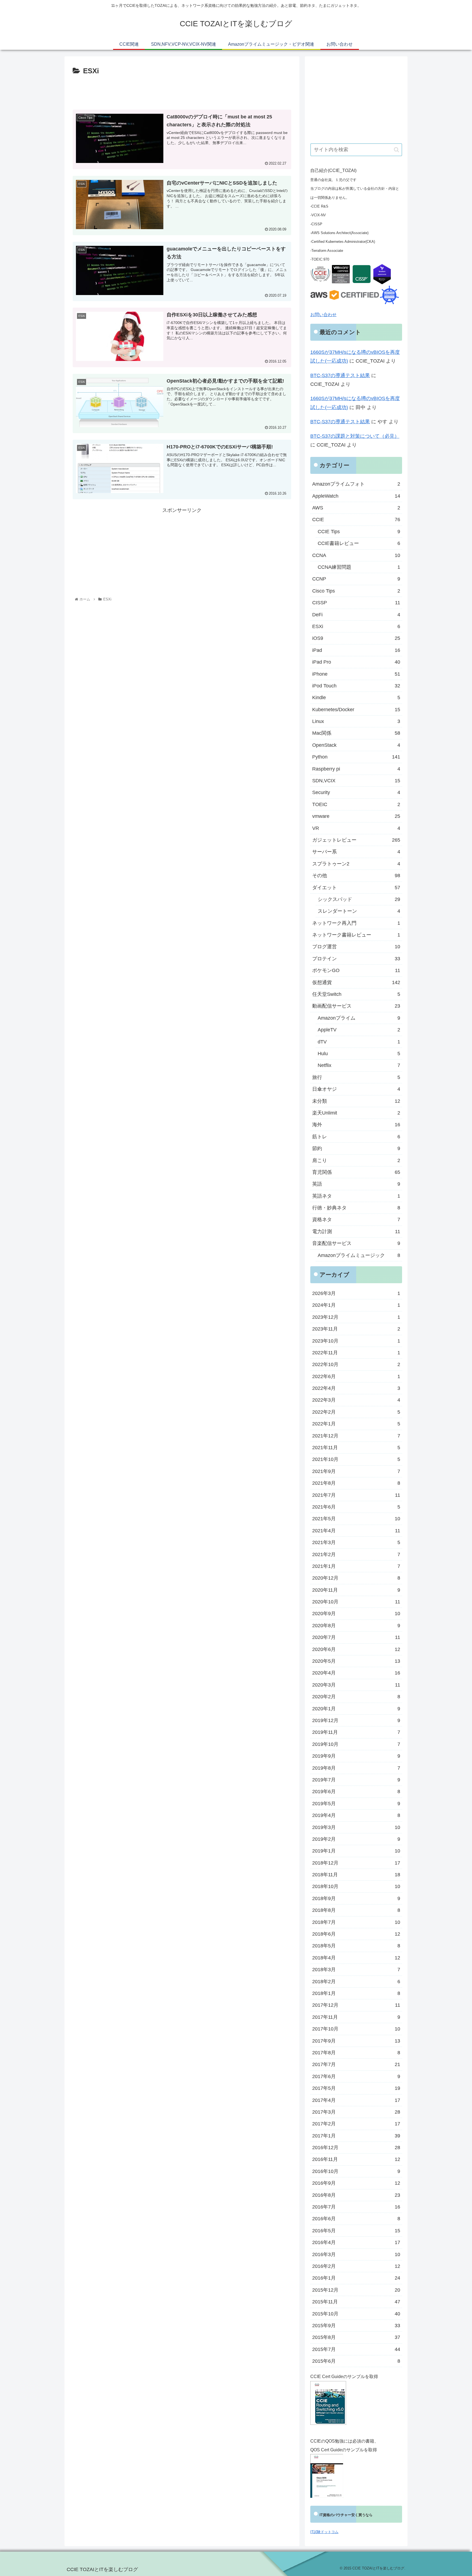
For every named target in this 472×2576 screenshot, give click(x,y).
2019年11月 (356, 1732)
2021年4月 (356, 1531)
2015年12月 (356, 2290)
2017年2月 (356, 2124)
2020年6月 (356, 1649)
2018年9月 (356, 1898)
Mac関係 (356, 733)
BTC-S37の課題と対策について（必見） (355, 436)
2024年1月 (356, 1305)
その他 (356, 876)
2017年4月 (356, 2100)
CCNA (356, 555)
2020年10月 (356, 1602)
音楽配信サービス (356, 1243)
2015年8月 (356, 2337)
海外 (356, 1125)
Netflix (359, 1065)
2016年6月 (356, 2219)
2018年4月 (356, 1958)
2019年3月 (356, 1827)
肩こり (356, 1160)
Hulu (359, 1054)
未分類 (356, 1101)
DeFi (356, 615)
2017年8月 (356, 2053)
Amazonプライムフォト (356, 484)
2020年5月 (356, 1661)
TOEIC (356, 804)
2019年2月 (356, 1839)
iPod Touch (356, 686)
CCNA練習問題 (359, 567)
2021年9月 (356, 1471)
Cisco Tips (356, 591)
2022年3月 (356, 1400)
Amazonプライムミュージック (359, 1255)
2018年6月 (356, 1934)
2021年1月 (356, 1566)
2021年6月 (356, 1507)
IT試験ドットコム (324, 2532)
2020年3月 (356, 1685)
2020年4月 (356, 1673)
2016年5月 (356, 2231)
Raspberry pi (356, 769)
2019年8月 (356, 1768)
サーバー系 (356, 852)
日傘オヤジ (356, 1089)
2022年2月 (356, 1412)
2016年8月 (356, 2195)
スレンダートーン (359, 911)
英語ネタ (356, 1196)
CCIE (356, 520)
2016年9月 (356, 2183)
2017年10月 (356, 2029)
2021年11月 (356, 1448)
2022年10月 (356, 1364)
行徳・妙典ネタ (356, 1208)
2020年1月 (356, 1709)
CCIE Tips (359, 532)
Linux (356, 721)
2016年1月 (356, 2278)
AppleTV (359, 1030)
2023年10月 (356, 1341)
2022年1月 (356, 1424)
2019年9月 (356, 1756)
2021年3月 (356, 1542)
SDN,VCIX (356, 781)
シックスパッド (359, 899)
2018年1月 (356, 1993)
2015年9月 (356, 2326)
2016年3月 (356, 2254)
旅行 (356, 1077)
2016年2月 (356, 2266)
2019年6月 (356, 1792)
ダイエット (356, 888)
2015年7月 (356, 2349)
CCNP (356, 579)
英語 (356, 1184)
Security (356, 792)
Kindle (356, 698)
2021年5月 (356, 1519)
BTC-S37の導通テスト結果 (340, 375)
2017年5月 (356, 2088)
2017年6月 (356, 2076)
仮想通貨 (356, 982)
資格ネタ (356, 1220)
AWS (356, 508)
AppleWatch (356, 496)
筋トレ (356, 1137)
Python (356, 757)
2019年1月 (356, 1851)
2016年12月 (356, 2148)
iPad (356, 650)
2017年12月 (356, 2005)
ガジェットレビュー (356, 840)
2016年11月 (356, 2159)
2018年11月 (356, 1875)
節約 (356, 1148)
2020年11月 (356, 1590)
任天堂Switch (356, 994)
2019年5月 (356, 1804)
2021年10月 (356, 1459)
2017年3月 (356, 2112)
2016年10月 (356, 2171)
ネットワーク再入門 (356, 923)
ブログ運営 (356, 947)
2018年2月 (356, 1982)
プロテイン (356, 959)
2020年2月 (356, 1697)
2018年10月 (356, 1886)
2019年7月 (356, 1780)
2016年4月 (356, 2242)
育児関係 (356, 1172)
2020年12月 (356, 1578)
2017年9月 (356, 2041)
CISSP (356, 603)
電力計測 (356, 1232)
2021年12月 (356, 1436)
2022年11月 (356, 1353)
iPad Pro (356, 662)
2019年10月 (356, 1744)
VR (356, 828)
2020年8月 (356, 1626)
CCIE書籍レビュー (359, 543)
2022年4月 (356, 1388)
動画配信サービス (356, 1006)
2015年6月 (356, 2361)
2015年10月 (356, 2314)
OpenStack (356, 745)
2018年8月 (356, 1910)
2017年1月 (356, 2136)
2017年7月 (356, 2064)
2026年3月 (356, 1293)
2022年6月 (356, 1376)
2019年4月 (356, 1815)
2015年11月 (356, 2302)
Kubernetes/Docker (356, 710)
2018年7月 (356, 1922)
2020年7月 (356, 1637)
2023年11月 (356, 1329)
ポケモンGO (356, 970)
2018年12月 (356, 1863)
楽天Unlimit (356, 1113)
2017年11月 (356, 2017)
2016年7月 (356, 2207)
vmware (356, 816)
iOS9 (356, 638)
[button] (396, 150)
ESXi (356, 626)
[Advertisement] (182, 92)
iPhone (356, 674)
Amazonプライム (359, 1018)
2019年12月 (356, 1720)
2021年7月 (356, 1495)
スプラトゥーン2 (356, 864)
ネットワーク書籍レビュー (356, 935)
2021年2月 (356, 1554)
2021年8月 (356, 1483)
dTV (359, 1042)
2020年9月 (356, 1614)
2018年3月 (356, 1970)
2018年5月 (356, 1946)
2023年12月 (356, 1317)
